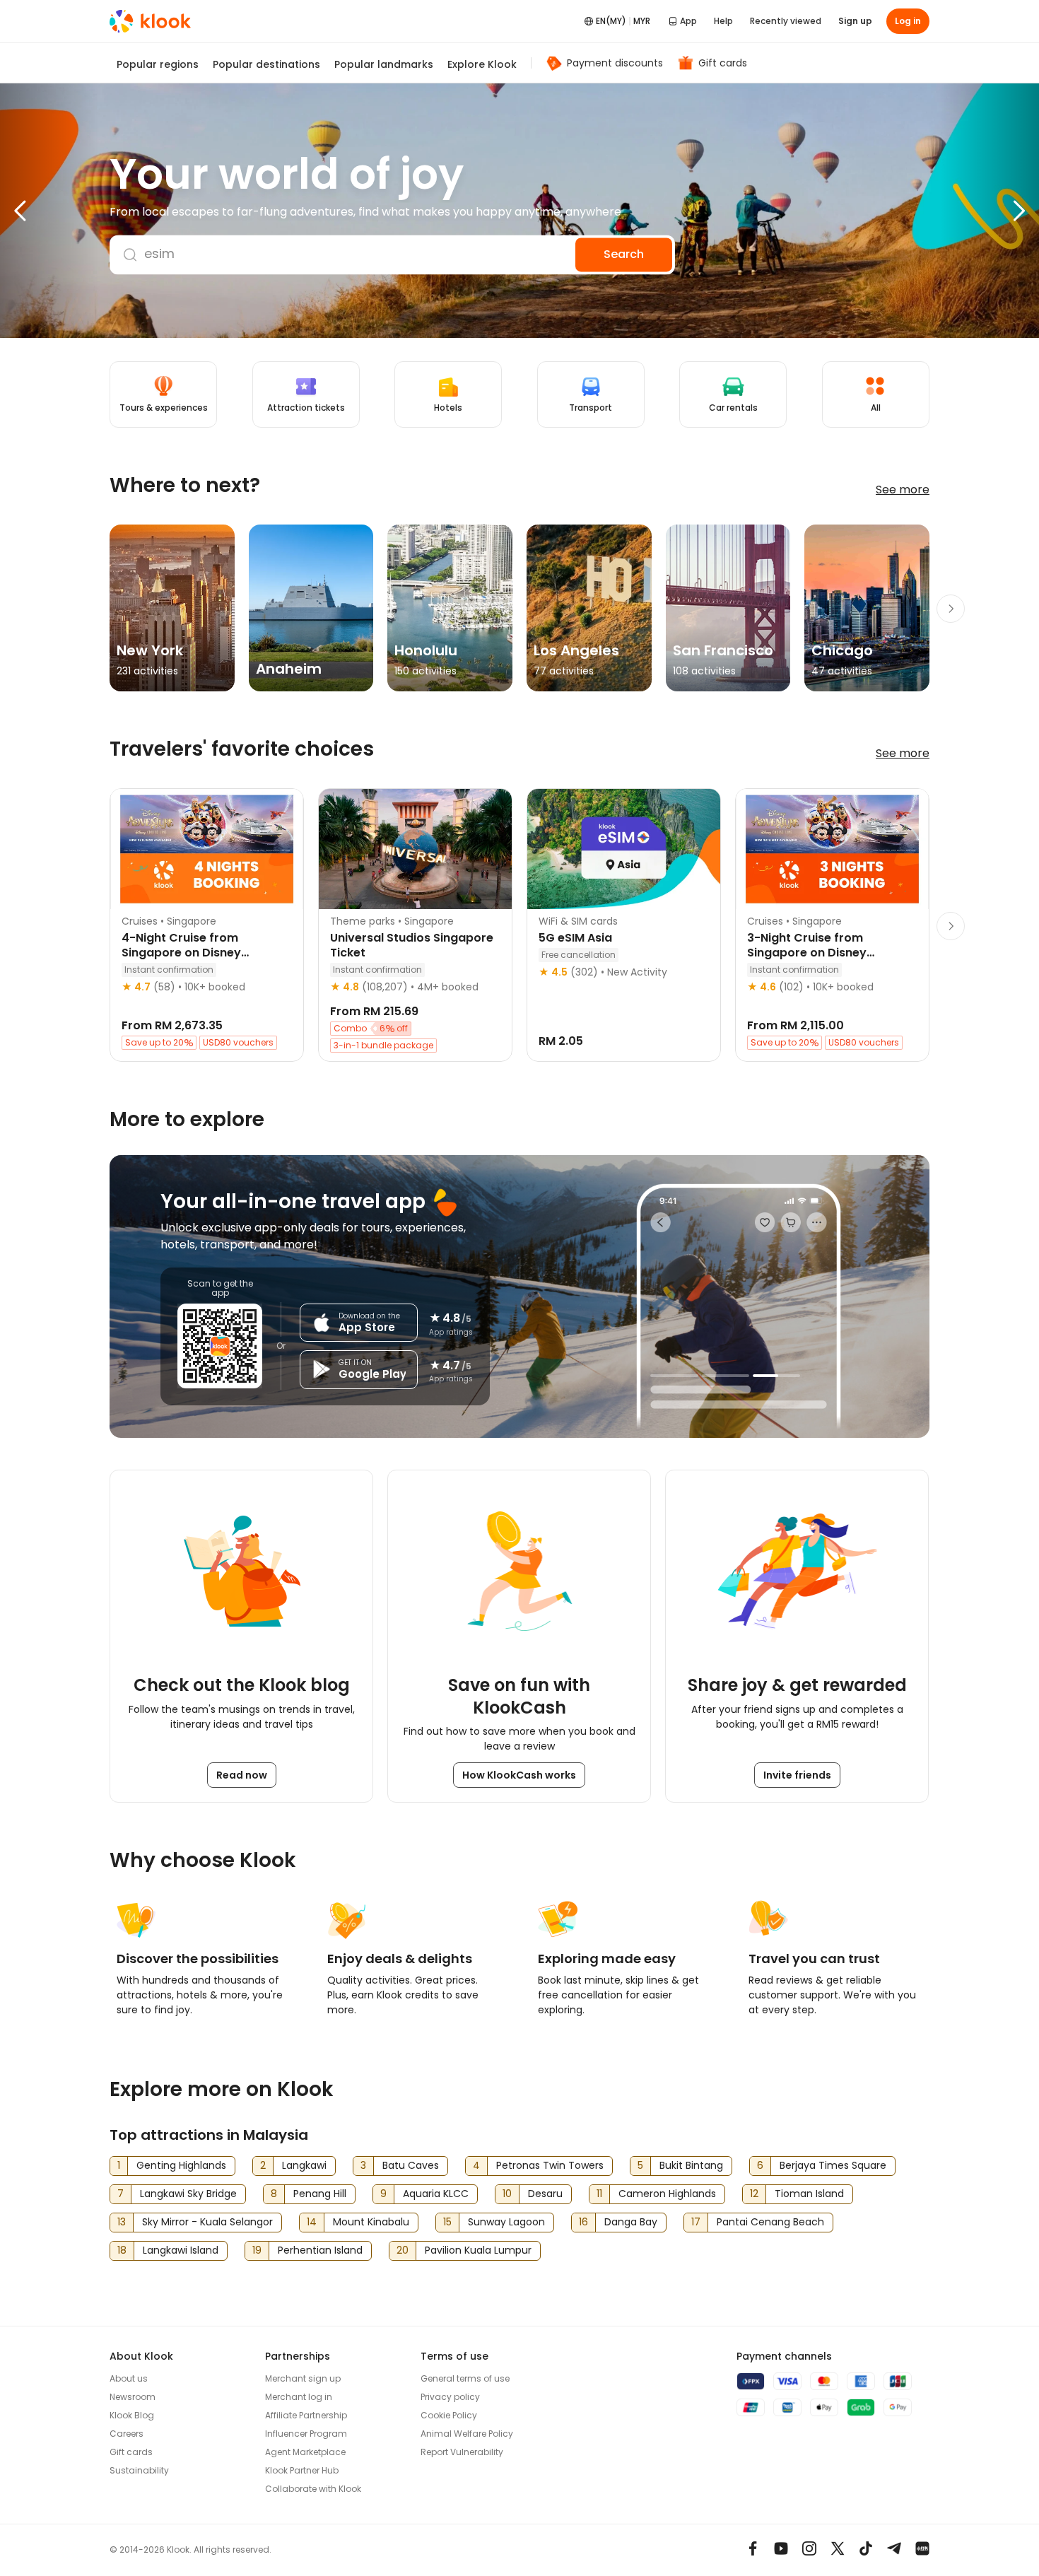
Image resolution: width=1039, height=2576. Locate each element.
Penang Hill (320, 2194)
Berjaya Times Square (833, 2165)
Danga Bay (631, 2222)
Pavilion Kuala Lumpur (478, 2250)
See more (903, 490)
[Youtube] (781, 2548)
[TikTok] (866, 2548)
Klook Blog (132, 2415)
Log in (908, 21)
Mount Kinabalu (371, 2222)
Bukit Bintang (691, 2165)
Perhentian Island (320, 2250)
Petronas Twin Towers (550, 2165)
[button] (49, 211)
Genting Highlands (181, 2165)
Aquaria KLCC (436, 2194)
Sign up (855, 21)
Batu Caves (411, 2165)
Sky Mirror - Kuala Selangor (207, 2222)
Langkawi (304, 2165)
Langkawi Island (181, 2250)
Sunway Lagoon (506, 2222)
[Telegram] (894, 2548)
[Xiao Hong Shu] (922, 2548)
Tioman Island (809, 2194)
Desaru (545, 2194)
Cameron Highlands (667, 2194)
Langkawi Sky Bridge (188, 2194)
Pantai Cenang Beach (770, 2222)
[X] (838, 2548)
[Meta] (753, 2548)
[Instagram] (809, 2548)
